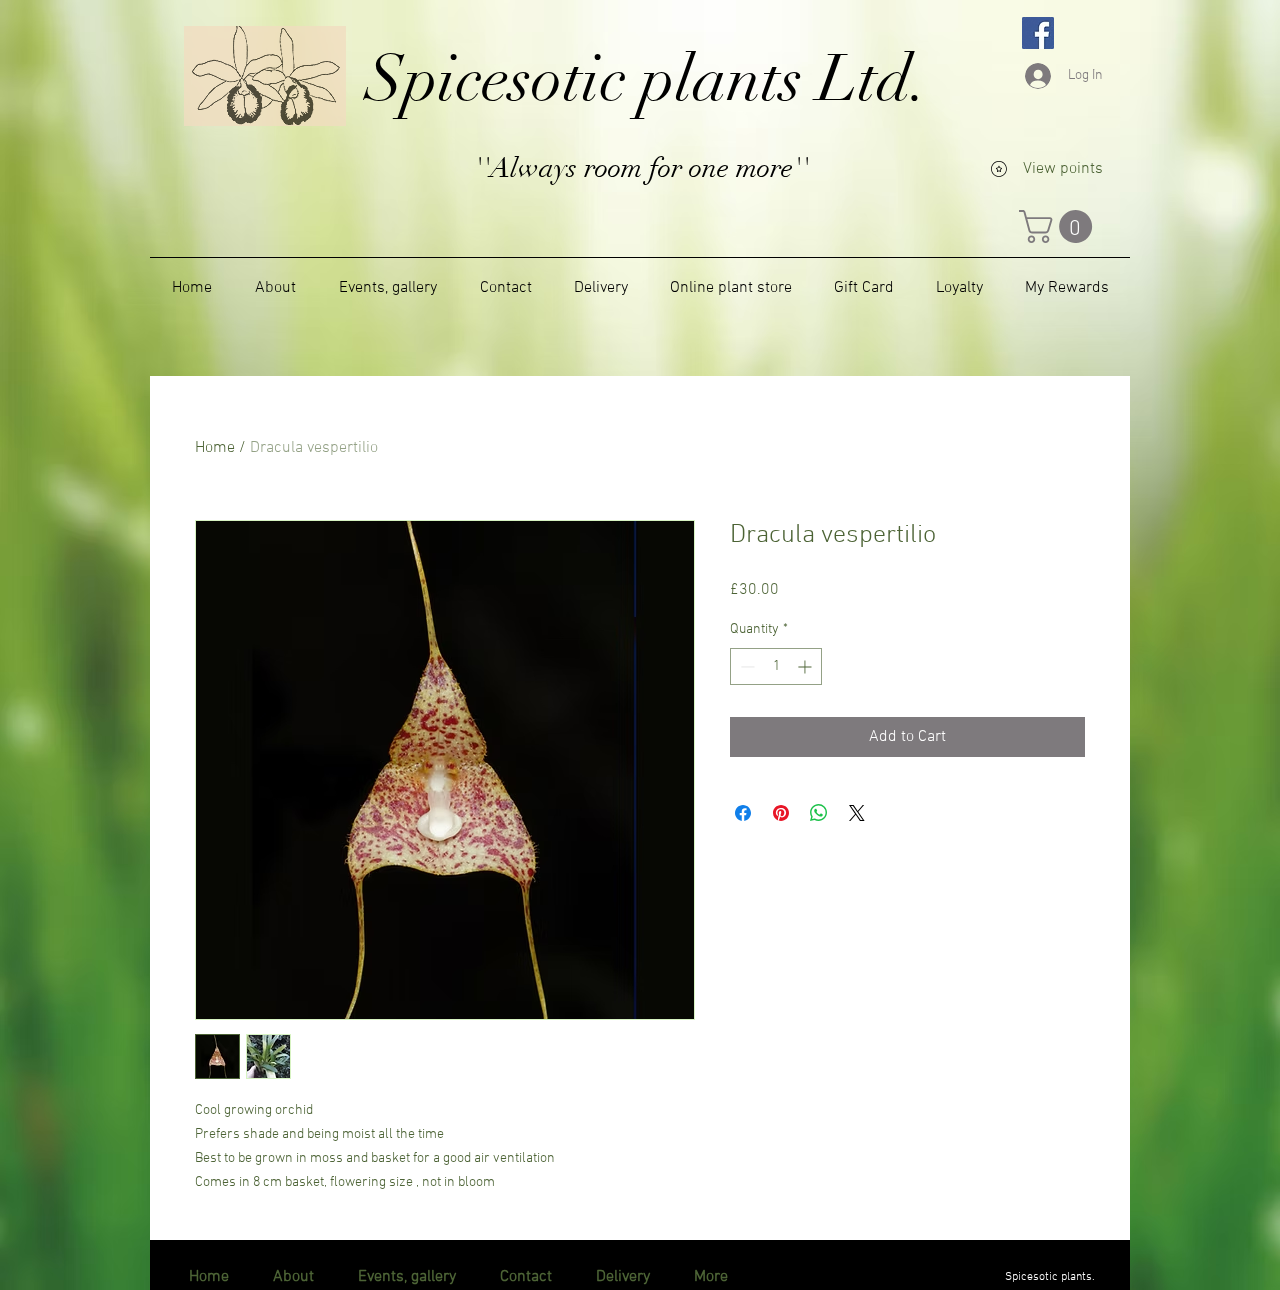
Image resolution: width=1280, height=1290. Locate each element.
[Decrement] (745, 666)
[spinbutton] (776, 666)
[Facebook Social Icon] (1038, 33)
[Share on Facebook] (743, 813)
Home (215, 448)
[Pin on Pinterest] (781, 813)
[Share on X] (857, 813)
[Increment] (806, 666)
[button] (1059, 226)
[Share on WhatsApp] (819, 813)
